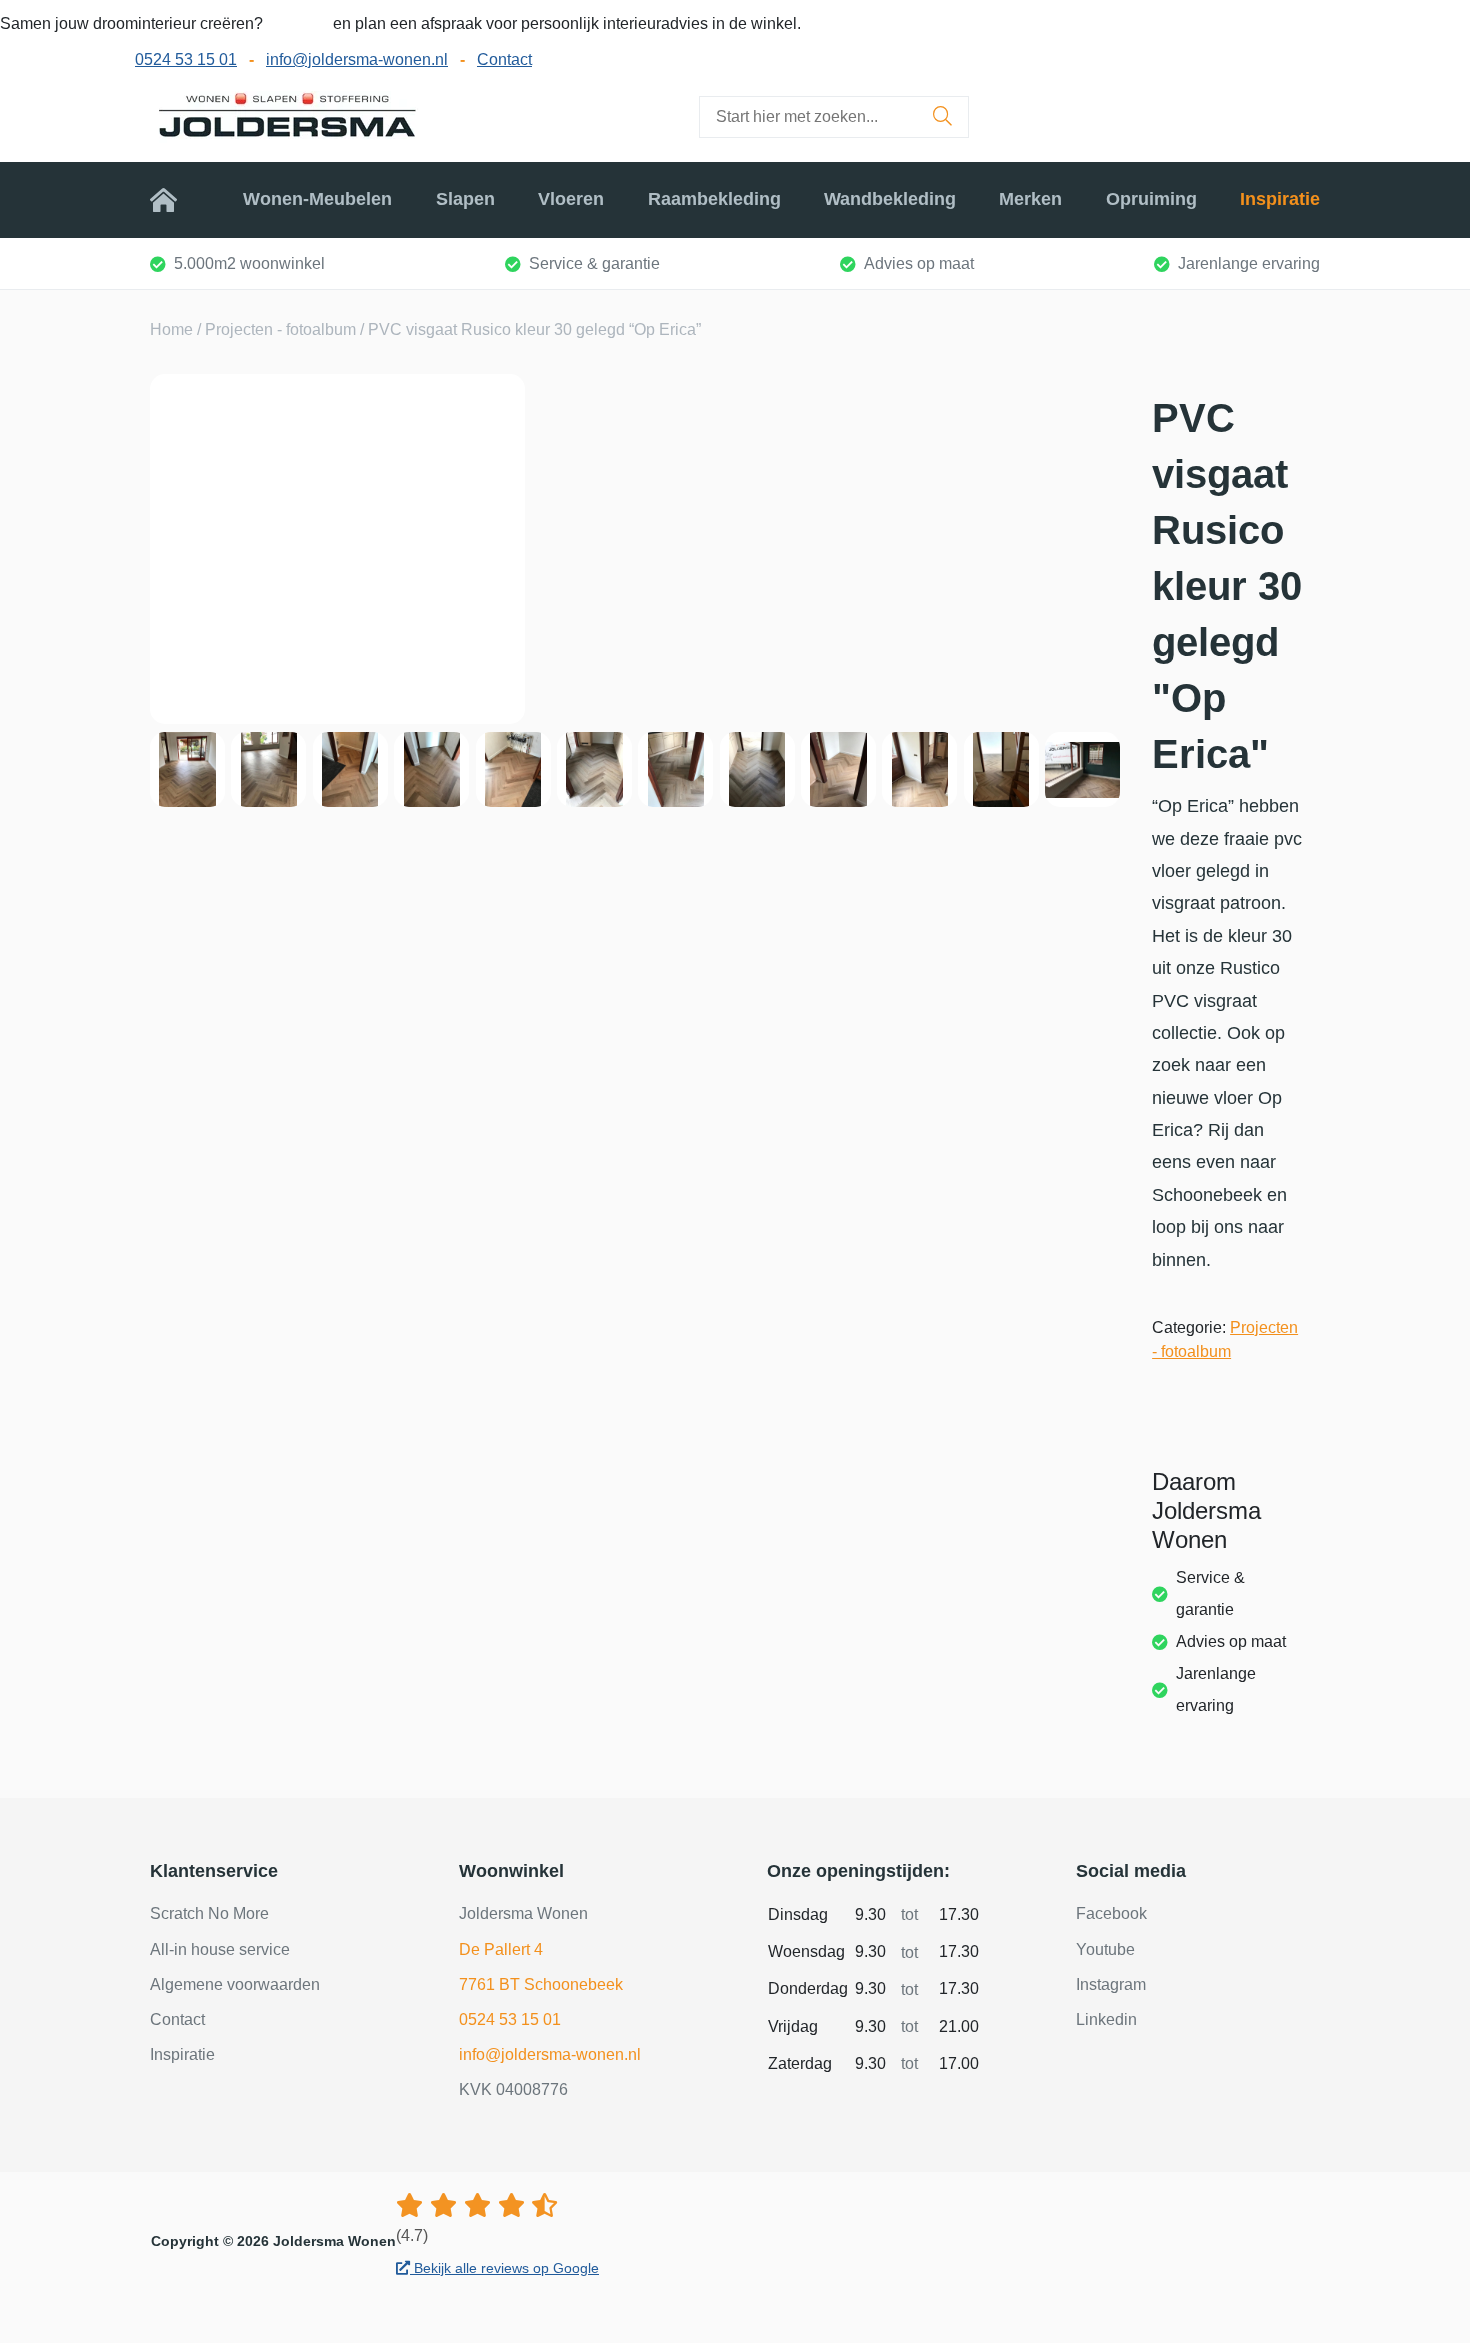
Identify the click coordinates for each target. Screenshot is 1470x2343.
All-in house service (220, 1949)
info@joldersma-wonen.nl (357, 59)
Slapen (465, 199)
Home (175, 199)
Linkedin (1106, 2019)
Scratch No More (209, 1913)
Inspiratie (1280, 199)
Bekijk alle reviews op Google (504, 2268)
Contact (504, 59)
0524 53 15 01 (186, 59)
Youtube (1105, 1949)
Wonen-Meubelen (317, 199)
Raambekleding (714, 199)
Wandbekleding (890, 199)
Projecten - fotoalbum (280, 329)
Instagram (1111, 1984)
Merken (1030, 199)
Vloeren (571, 199)
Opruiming (1151, 199)
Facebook (1111, 1913)
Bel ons (300, 23)
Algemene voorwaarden (235, 1984)
